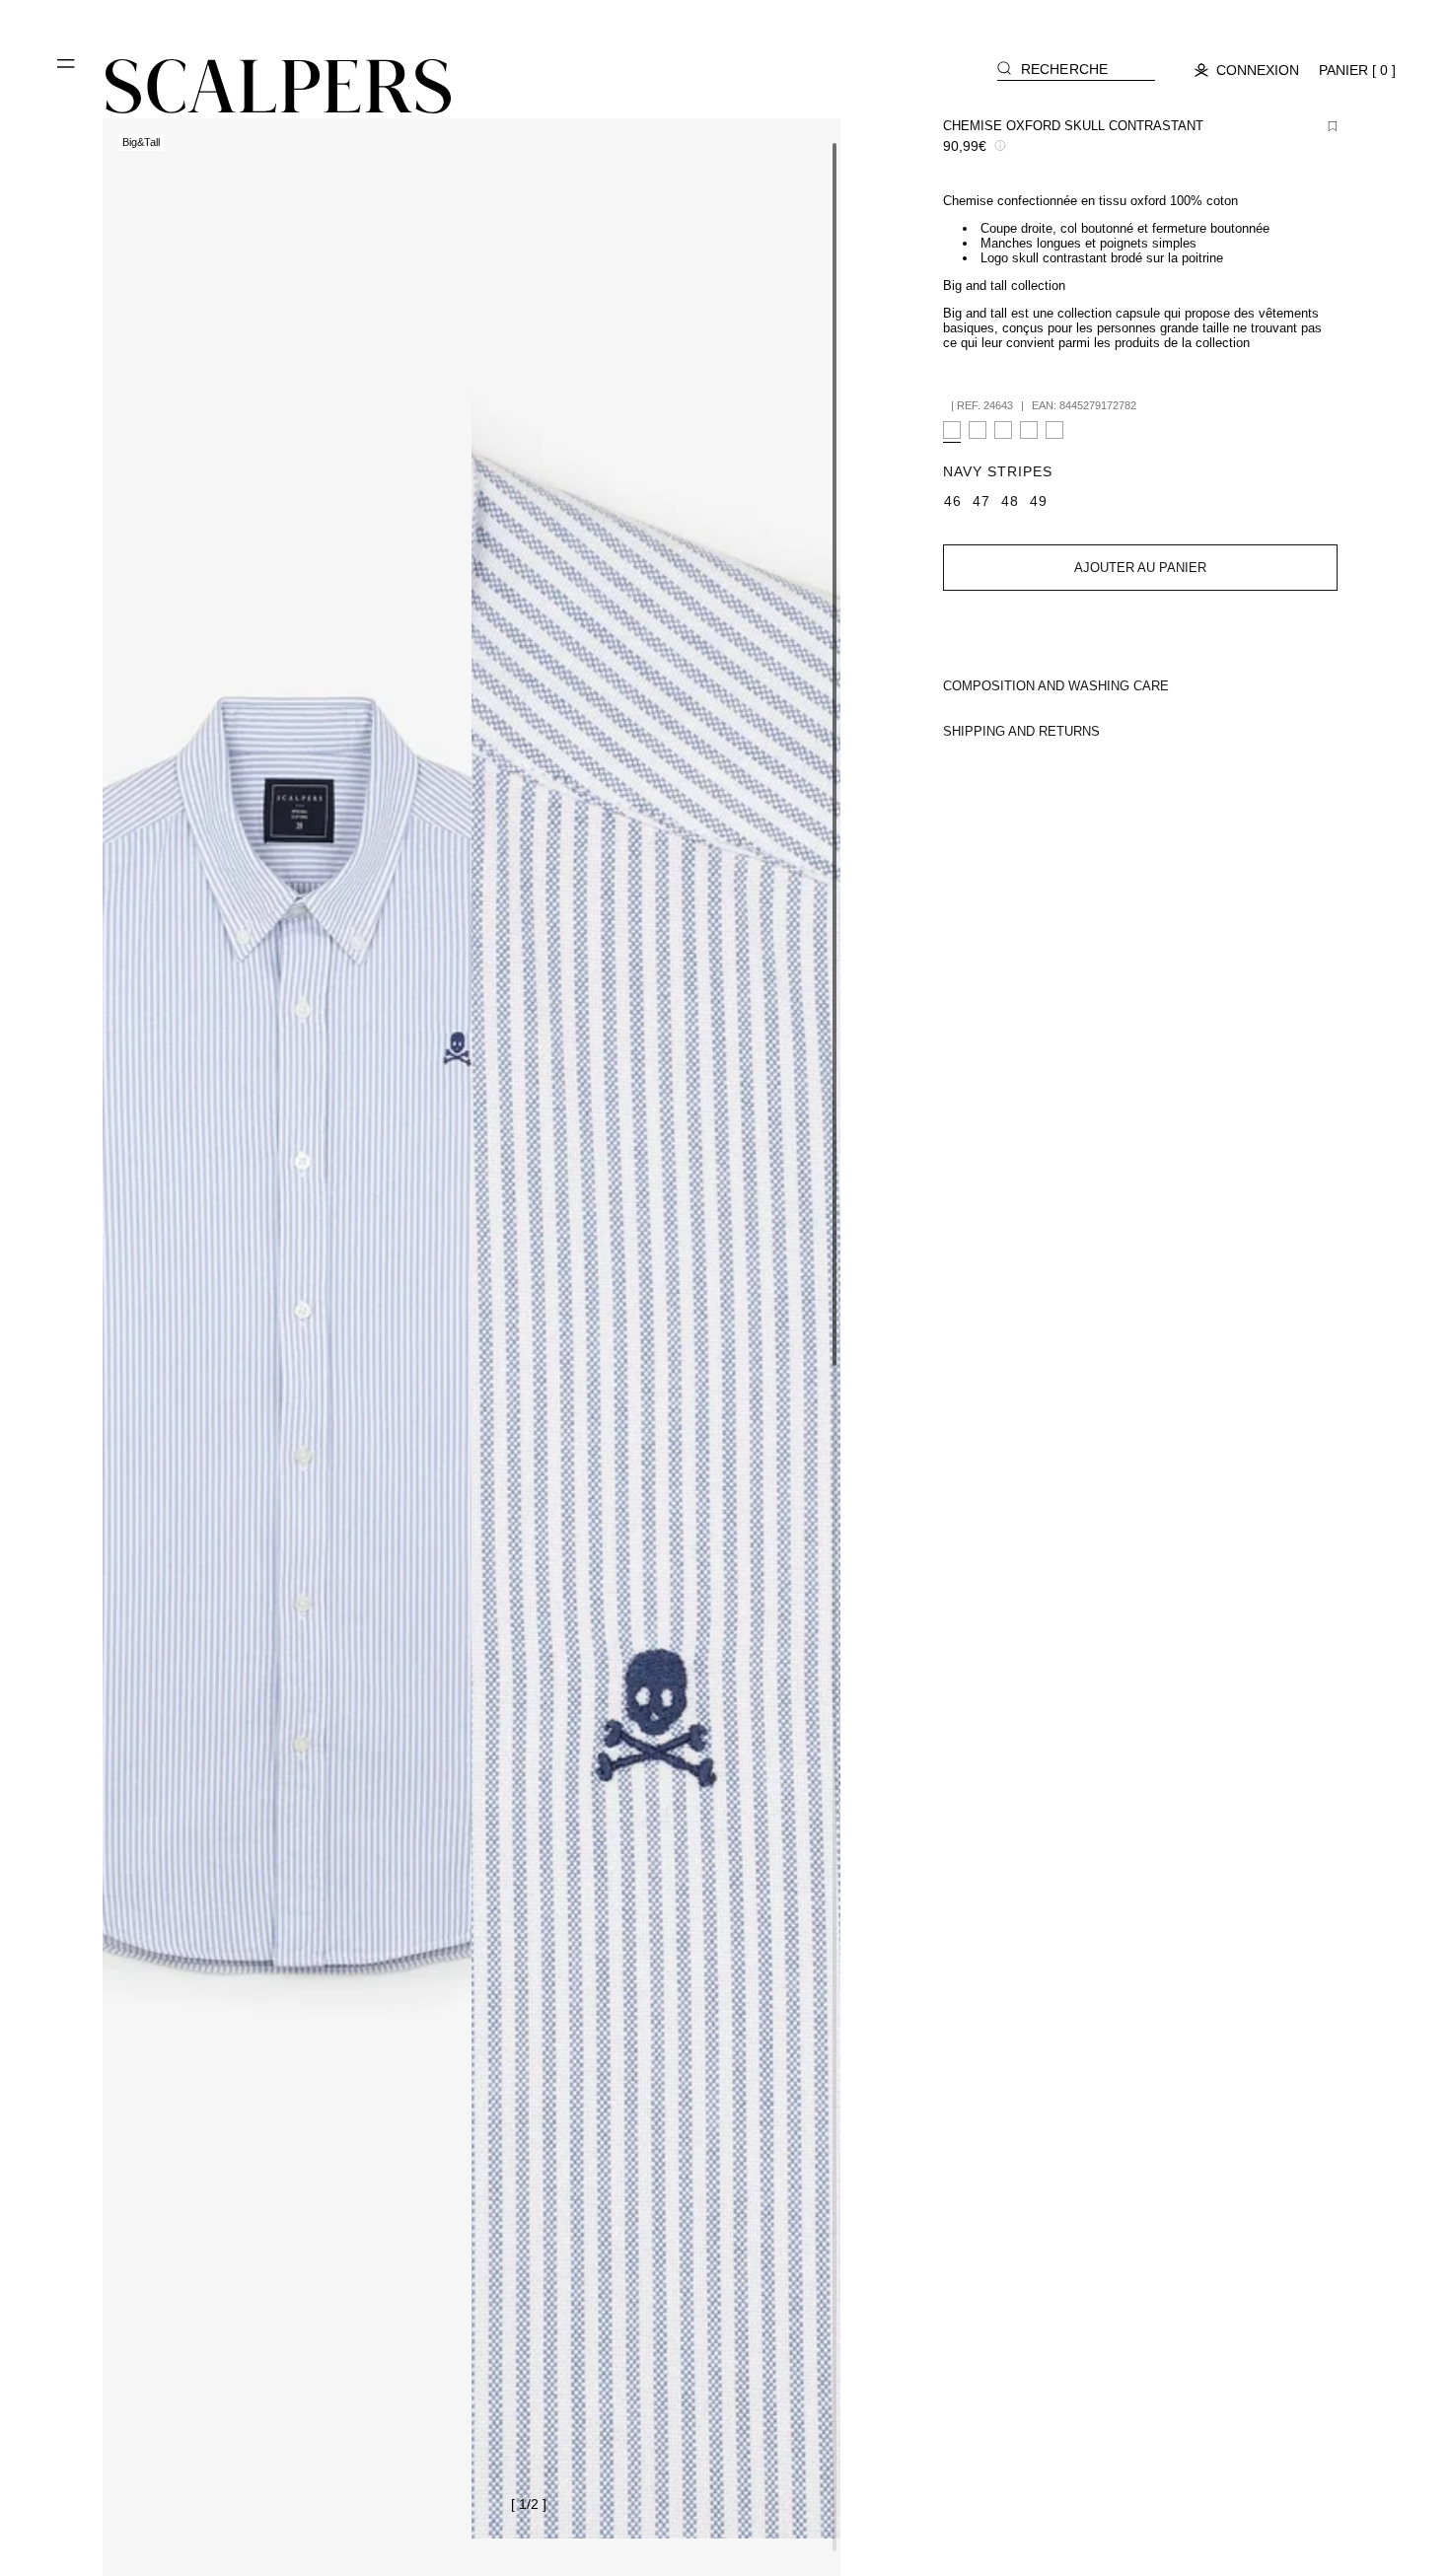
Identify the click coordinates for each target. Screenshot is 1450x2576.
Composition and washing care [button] (1056, 686)
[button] (67, 71)
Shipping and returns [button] (1021, 731)
